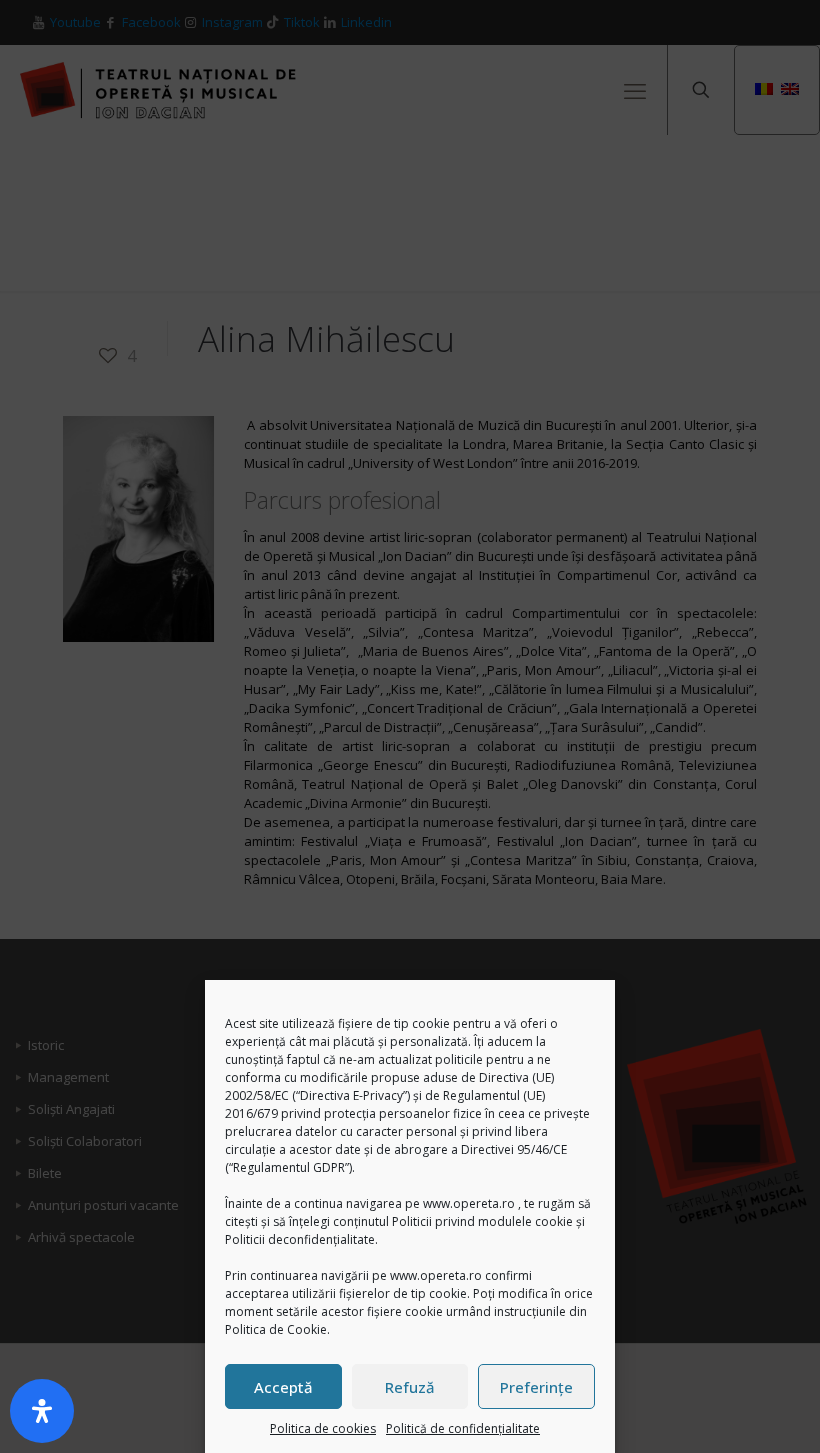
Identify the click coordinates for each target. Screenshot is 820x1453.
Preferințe (536, 1387)
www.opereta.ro (469, 1203)
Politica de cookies (323, 1428)
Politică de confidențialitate (463, 1428)
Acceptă (283, 1387)
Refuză (410, 1387)
